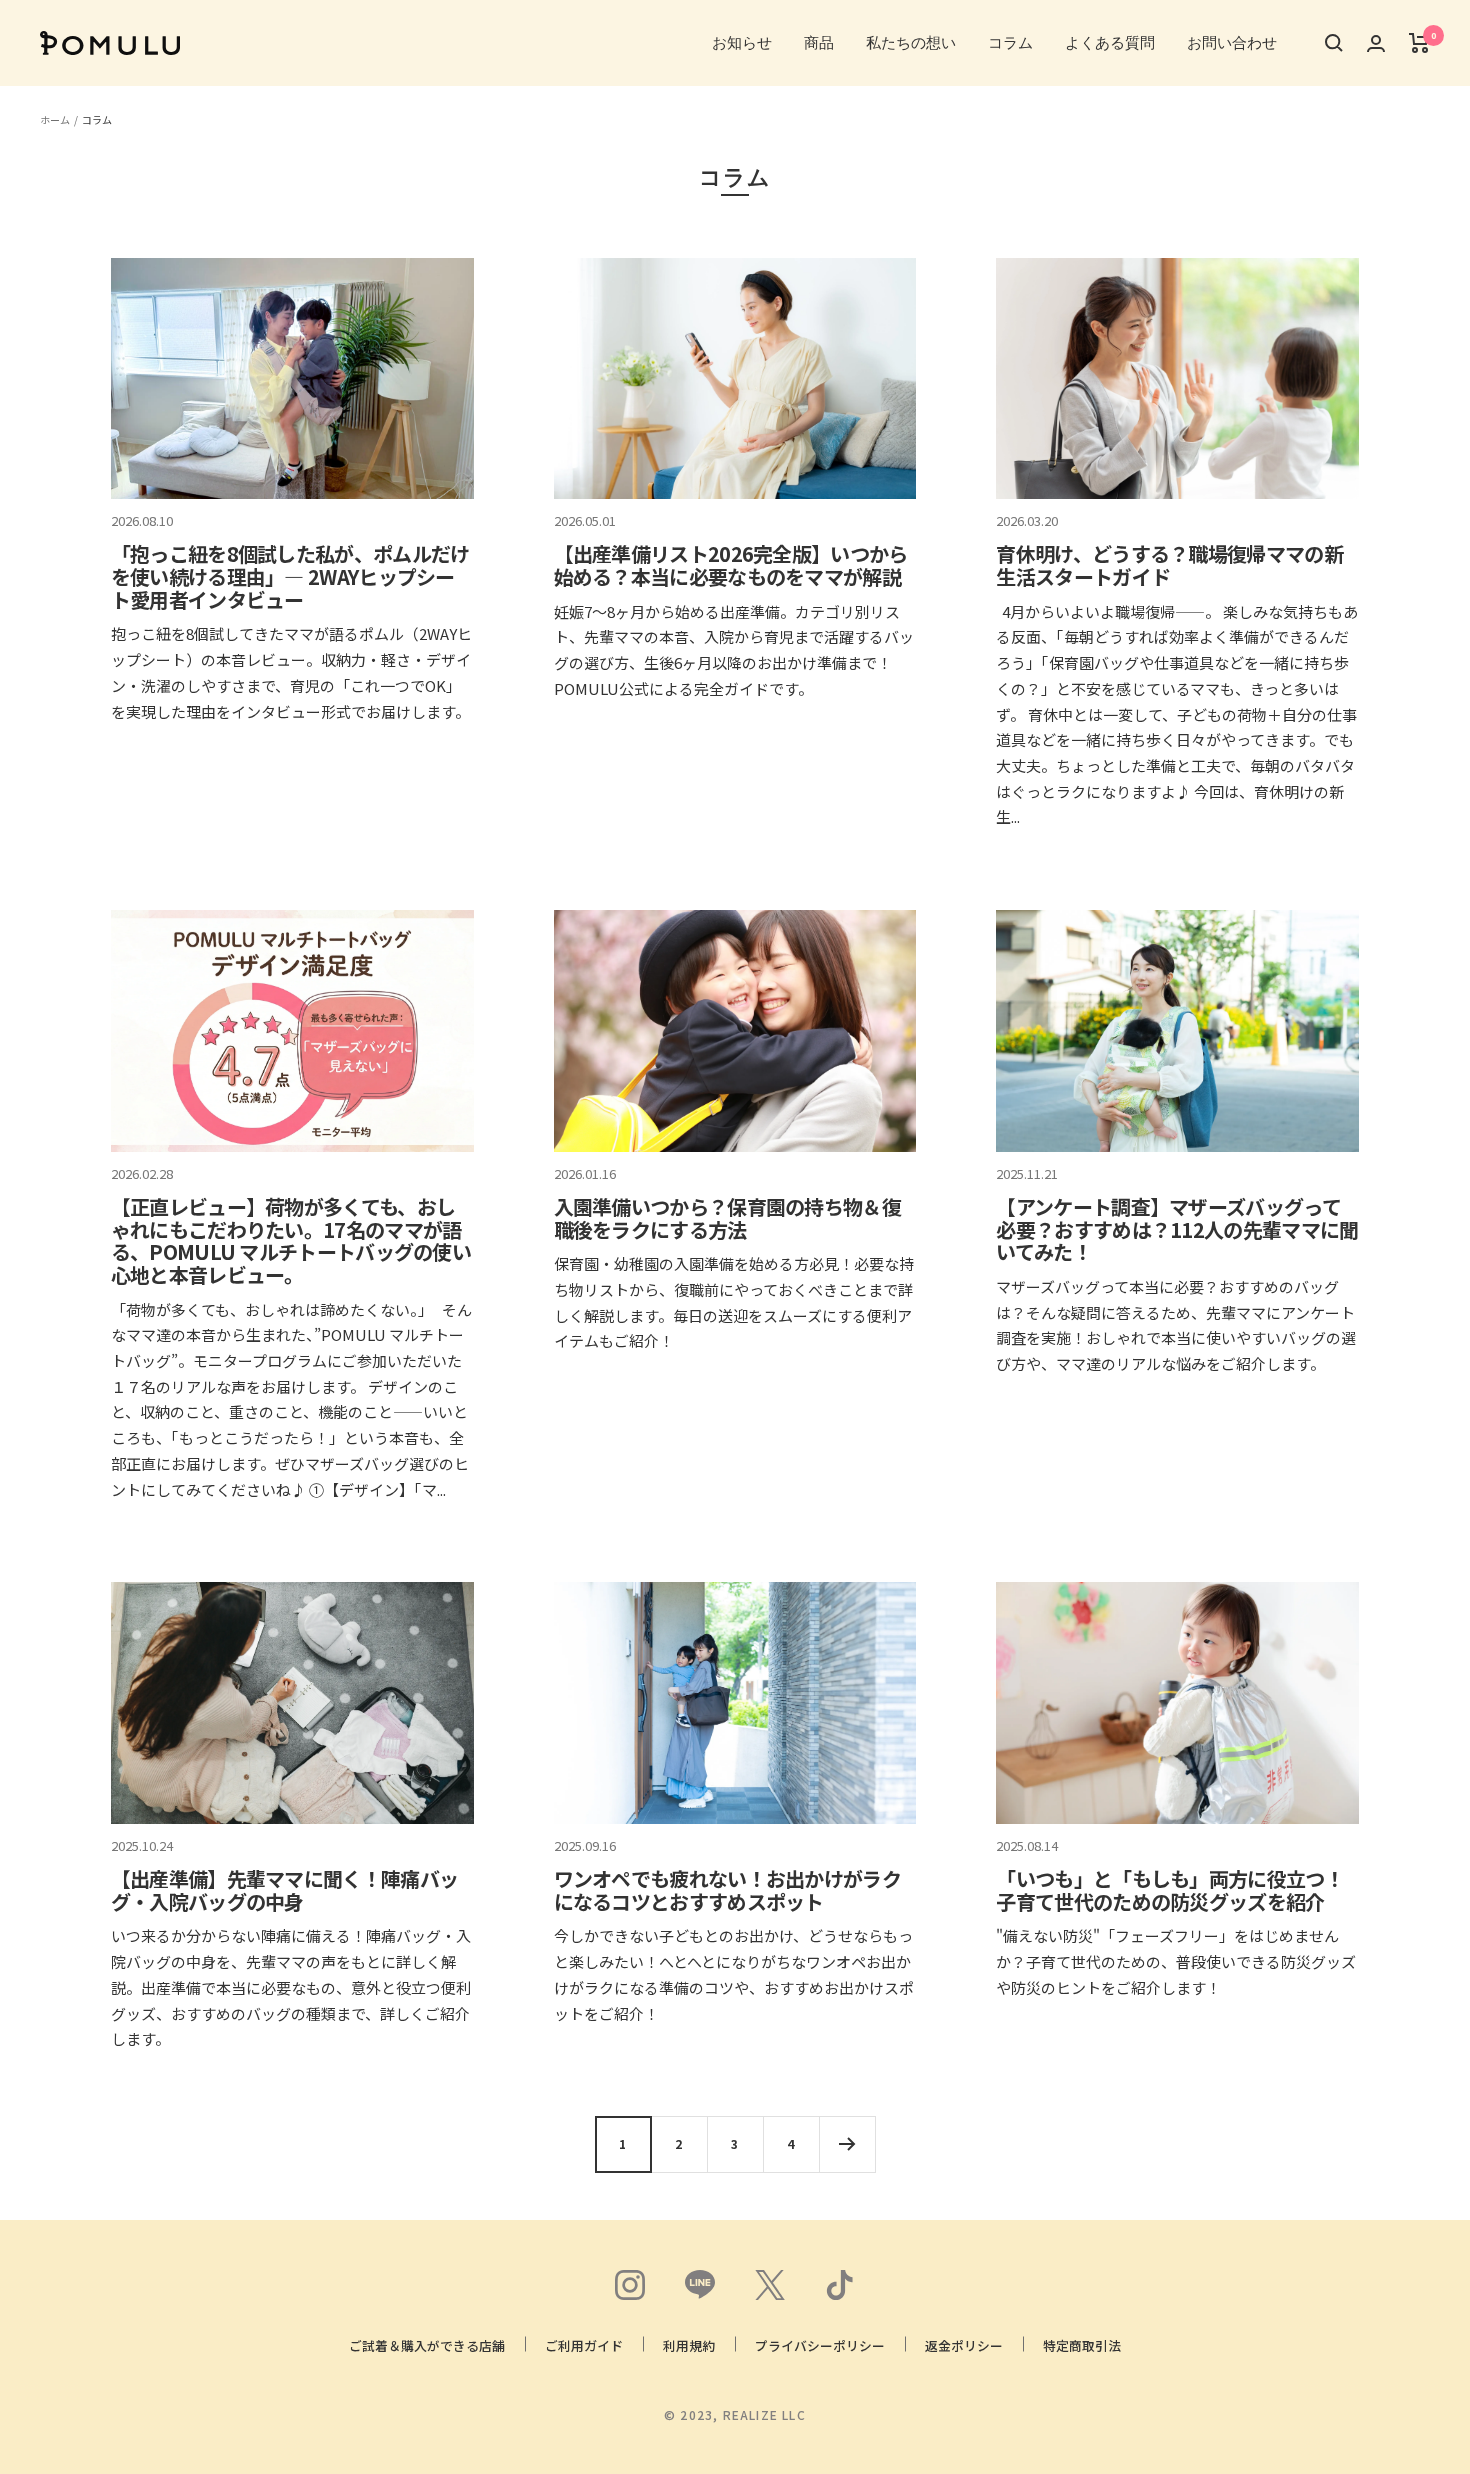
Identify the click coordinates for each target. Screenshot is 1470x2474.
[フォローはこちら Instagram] (630, 2285)
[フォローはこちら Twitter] (770, 2285)
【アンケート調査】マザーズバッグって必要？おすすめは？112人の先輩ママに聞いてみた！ (1177, 1229)
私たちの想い (911, 42)
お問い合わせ (1232, 42)
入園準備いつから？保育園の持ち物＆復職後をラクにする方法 (727, 1218)
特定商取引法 (1082, 2345)
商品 (819, 42)
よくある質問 (1110, 42)
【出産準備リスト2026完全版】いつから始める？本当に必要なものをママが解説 (731, 565)
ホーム (55, 119)
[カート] (1419, 43)
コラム (1010, 42)
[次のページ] (847, 2144)
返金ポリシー (964, 2345)
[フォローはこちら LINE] (700, 2285)
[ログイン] (1376, 43)
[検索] (1334, 43)
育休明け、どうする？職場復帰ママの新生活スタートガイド (1169, 565)
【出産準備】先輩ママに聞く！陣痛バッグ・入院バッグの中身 (284, 1890)
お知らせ (742, 42)
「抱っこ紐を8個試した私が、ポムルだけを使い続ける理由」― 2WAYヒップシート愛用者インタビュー (290, 576)
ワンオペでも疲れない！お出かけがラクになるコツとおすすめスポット (727, 1890)
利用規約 (689, 2345)
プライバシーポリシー (820, 2345)
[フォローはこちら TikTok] (840, 2285)
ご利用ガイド (584, 2345)
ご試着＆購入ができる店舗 (427, 2345)
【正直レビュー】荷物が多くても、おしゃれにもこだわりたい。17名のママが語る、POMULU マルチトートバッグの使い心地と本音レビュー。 (291, 1240)
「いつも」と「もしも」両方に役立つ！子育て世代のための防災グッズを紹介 (1169, 1890)
